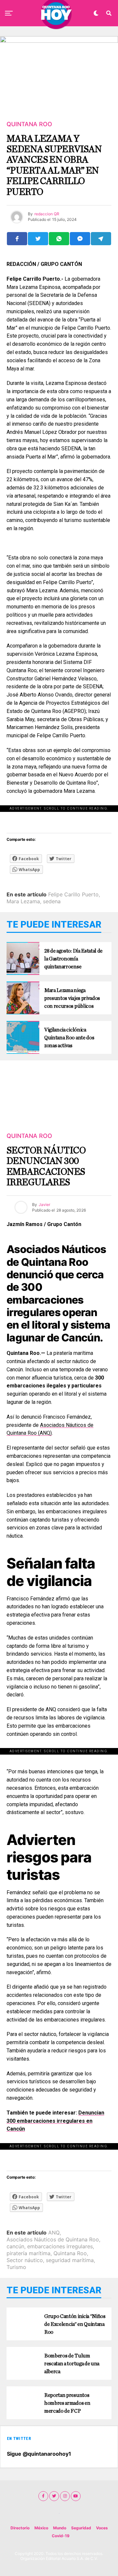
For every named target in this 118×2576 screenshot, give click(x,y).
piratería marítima (29, 2253)
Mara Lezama (23, 901)
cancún (15, 2246)
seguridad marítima (70, 2260)
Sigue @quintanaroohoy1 (39, 2454)
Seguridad (81, 2528)
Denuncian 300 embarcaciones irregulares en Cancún (55, 2121)
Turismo (16, 2267)
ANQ (54, 2233)
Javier (44, 1205)
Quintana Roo (70, 2253)
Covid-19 (61, 2536)
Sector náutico (25, 2260)
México (41, 2528)
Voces (102, 2528)
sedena (52, 901)
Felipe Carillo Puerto (73, 894)
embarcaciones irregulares (60, 2246)
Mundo (60, 2528)
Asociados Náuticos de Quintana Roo (53, 2239)
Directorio (20, 2528)
